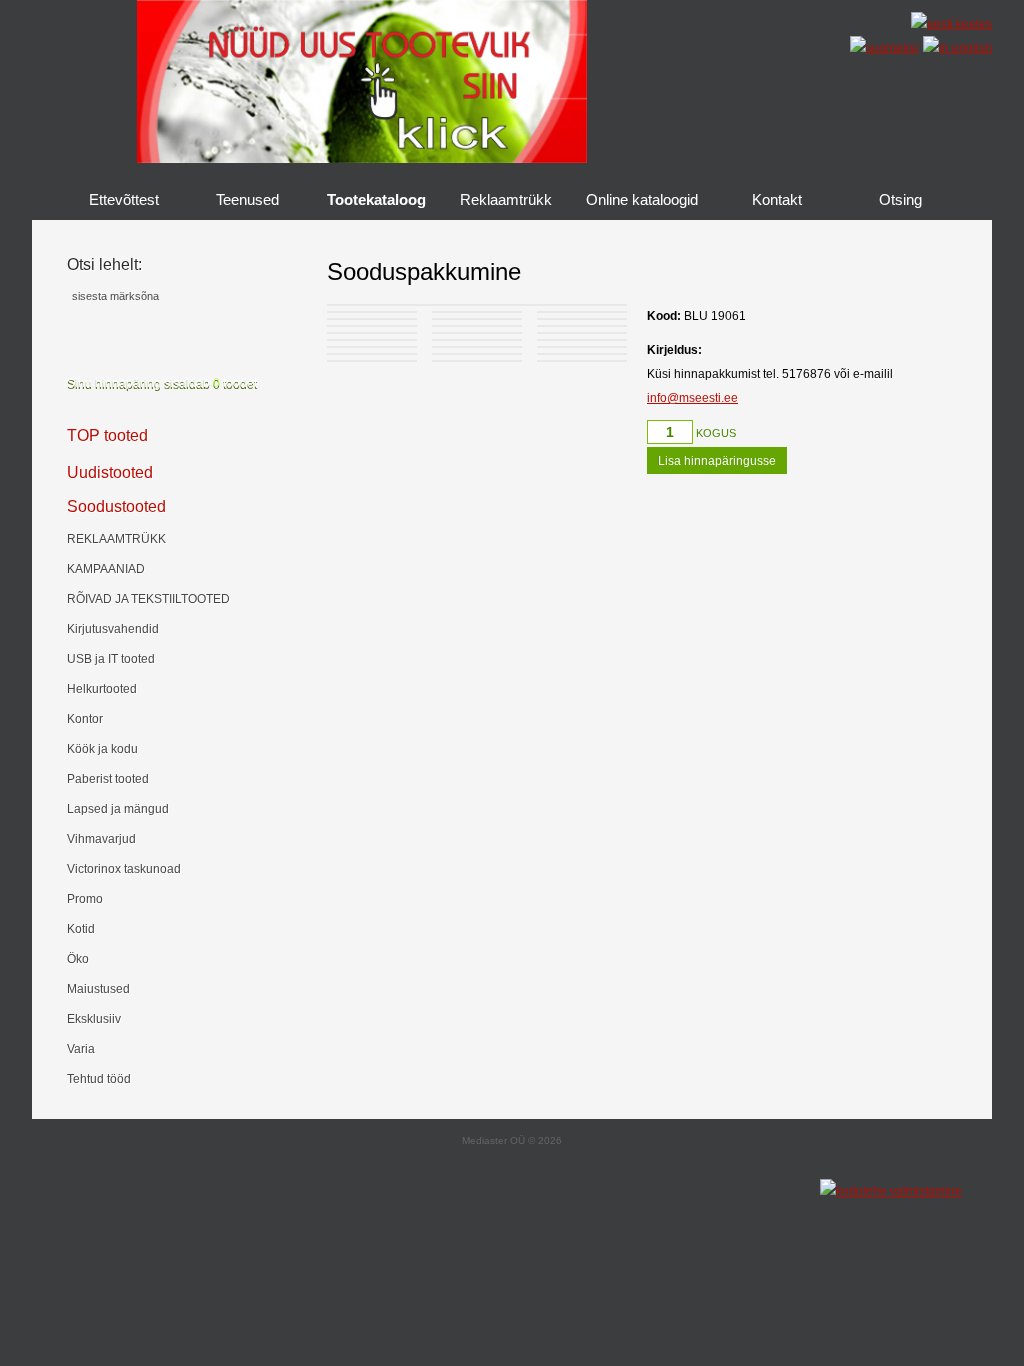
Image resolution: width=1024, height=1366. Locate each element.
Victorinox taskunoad (124, 869)
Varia (81, 1049)
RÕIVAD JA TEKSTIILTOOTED (148, 599)
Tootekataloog (376, 199)
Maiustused (98, 989)
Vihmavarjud (101, 839)
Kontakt (777, 199)
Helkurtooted (102, 689)
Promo (85, 899)
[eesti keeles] (949, 24)
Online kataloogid (642, 199)
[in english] (955, 48)
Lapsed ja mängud (118, 809)
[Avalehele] (777, 89)
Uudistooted (110, 472)
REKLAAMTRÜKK (116, 539)
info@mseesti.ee (692, 398)
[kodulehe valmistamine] (891, 1191)
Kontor (85, 719)
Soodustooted (116, 506)
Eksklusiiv (94, 1019)
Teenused (247, 199)
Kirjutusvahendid (113, 629)
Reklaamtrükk (506, 199)
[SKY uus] (362, 159)
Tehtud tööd (99, 1079)
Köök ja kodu (102, 749)
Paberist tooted (108, 779)
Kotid (81, 929)
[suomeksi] (881, 48)
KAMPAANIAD (106, 569)
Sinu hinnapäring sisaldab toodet (162, 383)
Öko (78, 959)
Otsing (900, 199)
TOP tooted (107, 435)
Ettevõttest (124, 199)
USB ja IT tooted (111, 659)
